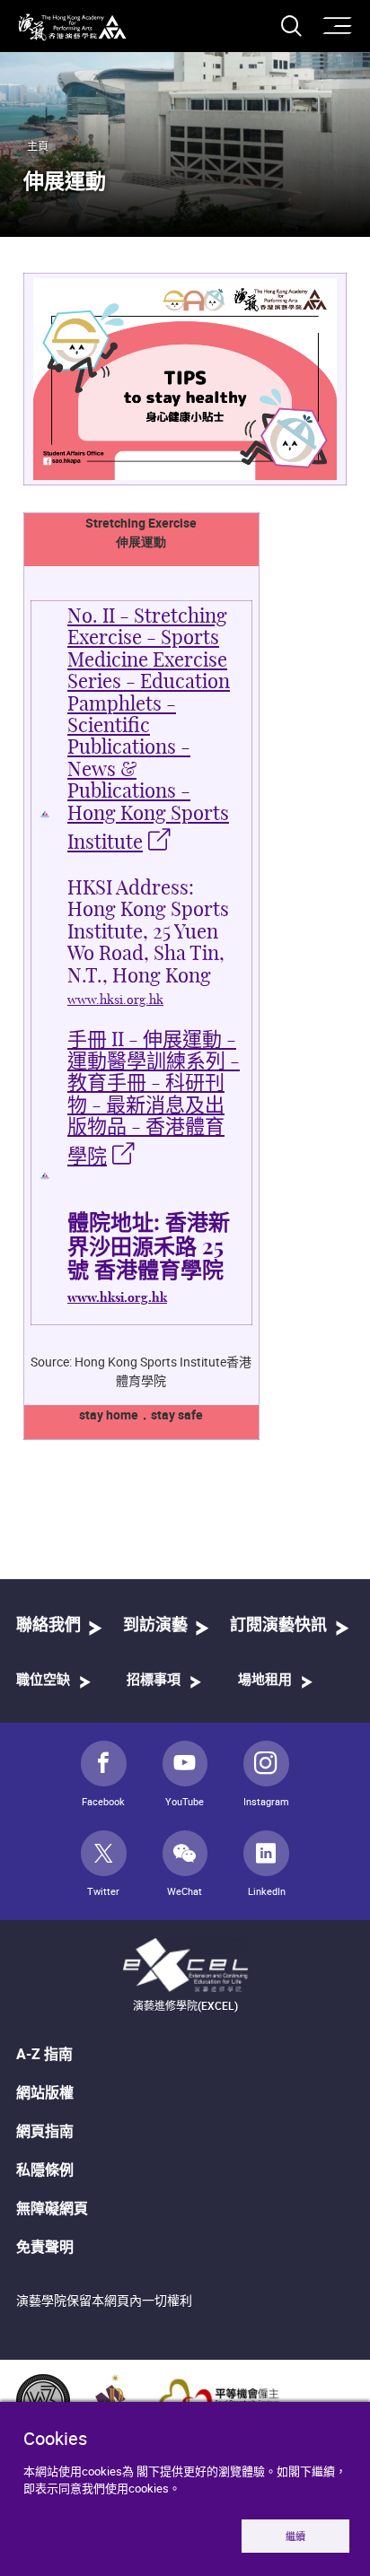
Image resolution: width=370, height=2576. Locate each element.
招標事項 (154, 1680)
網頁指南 (45, 2131)
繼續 (295, 2536)
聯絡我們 (48, 1626)
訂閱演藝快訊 (278, 1626)
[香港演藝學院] (72, 27)
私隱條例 (45, 2170)
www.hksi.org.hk (115, 1000)
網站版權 (45, 2092)
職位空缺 (43, 1680)
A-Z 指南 (44, 2054)
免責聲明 (45, 2247)
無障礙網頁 (52, 2208)
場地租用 (265, 1680)
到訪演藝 (155, 1626)
